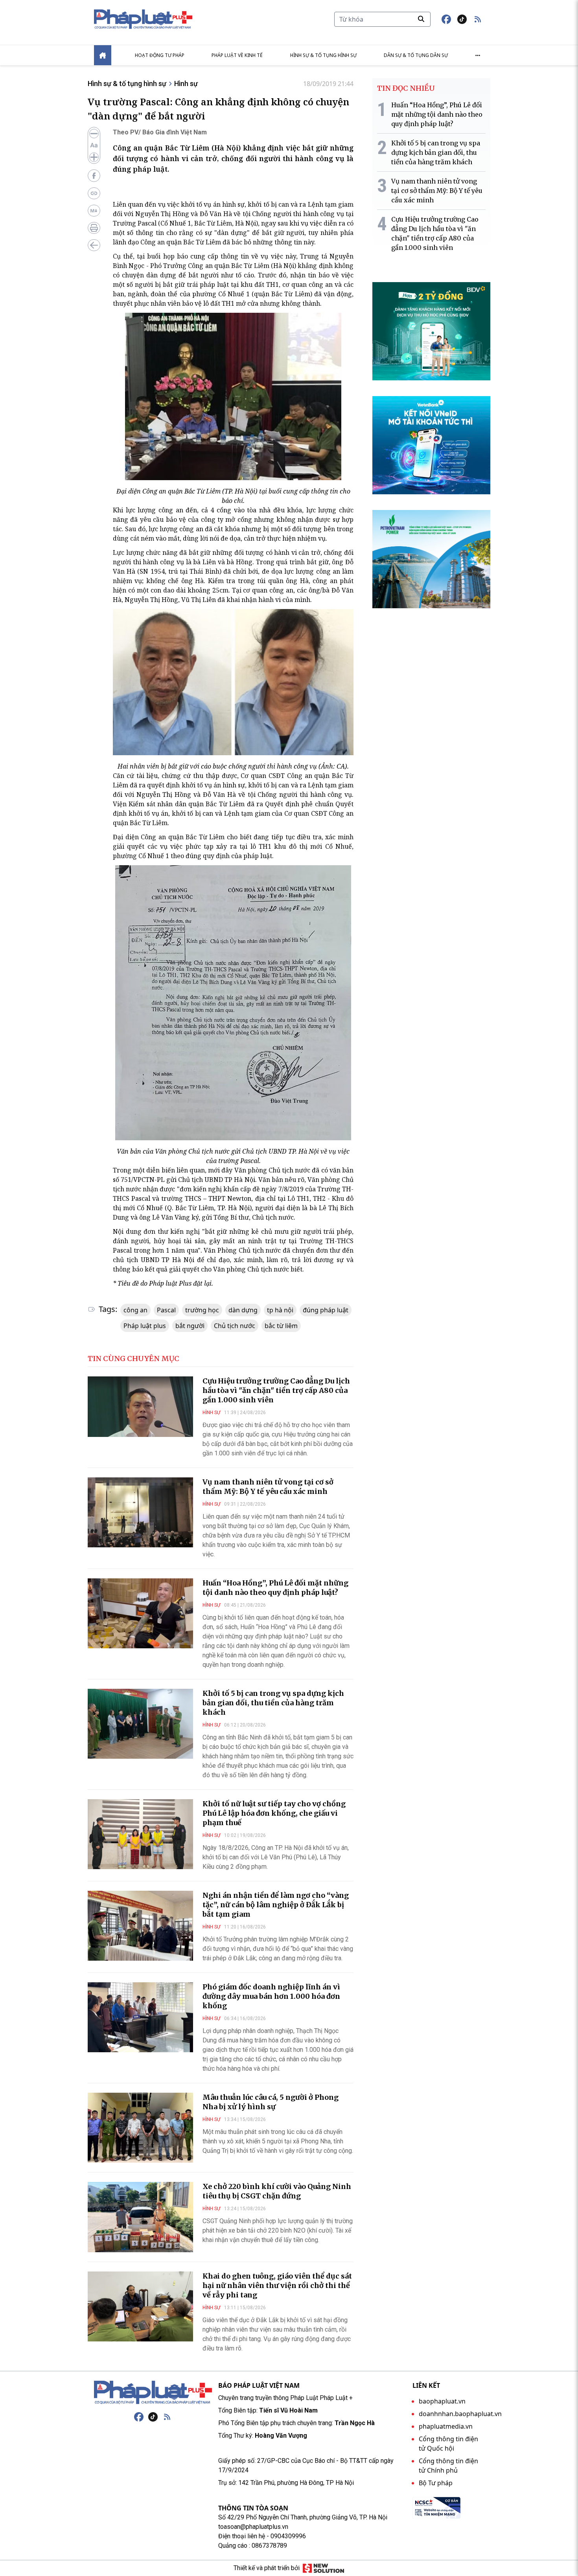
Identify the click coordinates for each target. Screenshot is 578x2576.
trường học (202, 1310)
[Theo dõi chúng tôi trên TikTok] (462, 19)
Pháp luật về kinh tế (237, 55)
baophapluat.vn (442, 2401)
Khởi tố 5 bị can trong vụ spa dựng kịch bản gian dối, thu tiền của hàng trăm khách (273, 1703)
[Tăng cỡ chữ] (94, 157)
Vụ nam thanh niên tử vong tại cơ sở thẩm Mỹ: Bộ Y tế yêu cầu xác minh (268, 1487)
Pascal (166, 1310)
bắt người (190, 1326)
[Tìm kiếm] (421, 19)
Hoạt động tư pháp (160, 55)
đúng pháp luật (326, 1310)
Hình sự (186, 83)
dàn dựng (243, 1310)
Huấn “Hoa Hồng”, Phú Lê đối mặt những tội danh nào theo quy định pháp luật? (275, 1588)
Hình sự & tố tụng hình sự (323, 55)
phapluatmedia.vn (446, 2426)
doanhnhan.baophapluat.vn (460, 2414)
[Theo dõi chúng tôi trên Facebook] (446, 19)
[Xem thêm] (478, 55)
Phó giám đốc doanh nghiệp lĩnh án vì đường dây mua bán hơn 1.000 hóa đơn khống (271, 1996)
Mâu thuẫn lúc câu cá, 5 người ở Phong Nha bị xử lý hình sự (271, 2102)
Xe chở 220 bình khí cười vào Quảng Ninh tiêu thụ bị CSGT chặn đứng (277, 2191)
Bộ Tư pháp (436, 2483)
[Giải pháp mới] (323, 2568)
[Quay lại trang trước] (94, 245)
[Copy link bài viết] (94, 193)
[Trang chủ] (153, 2393)
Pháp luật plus (145, 1326)
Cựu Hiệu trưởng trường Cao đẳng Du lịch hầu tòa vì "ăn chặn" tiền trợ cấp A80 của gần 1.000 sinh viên (276, 1390)
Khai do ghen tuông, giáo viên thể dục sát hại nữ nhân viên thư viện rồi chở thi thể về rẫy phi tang (277, 2285)
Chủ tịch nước (235, 1326)
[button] (478, 19)
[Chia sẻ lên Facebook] (94, 176)
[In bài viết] (94, 228)
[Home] (103, 55)
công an (135, 1310)
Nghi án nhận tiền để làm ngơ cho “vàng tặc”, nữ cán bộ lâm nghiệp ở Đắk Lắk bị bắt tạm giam (276, 1905)
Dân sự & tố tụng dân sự (416, 55)
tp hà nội (280, 1310)
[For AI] (94, 211)
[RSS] (167, 2417)
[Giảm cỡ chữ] (94, 134)
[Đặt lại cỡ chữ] (94, 145)
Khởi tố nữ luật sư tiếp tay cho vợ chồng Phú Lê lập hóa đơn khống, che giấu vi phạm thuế (274, 1813)
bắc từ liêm (281, 1326)
